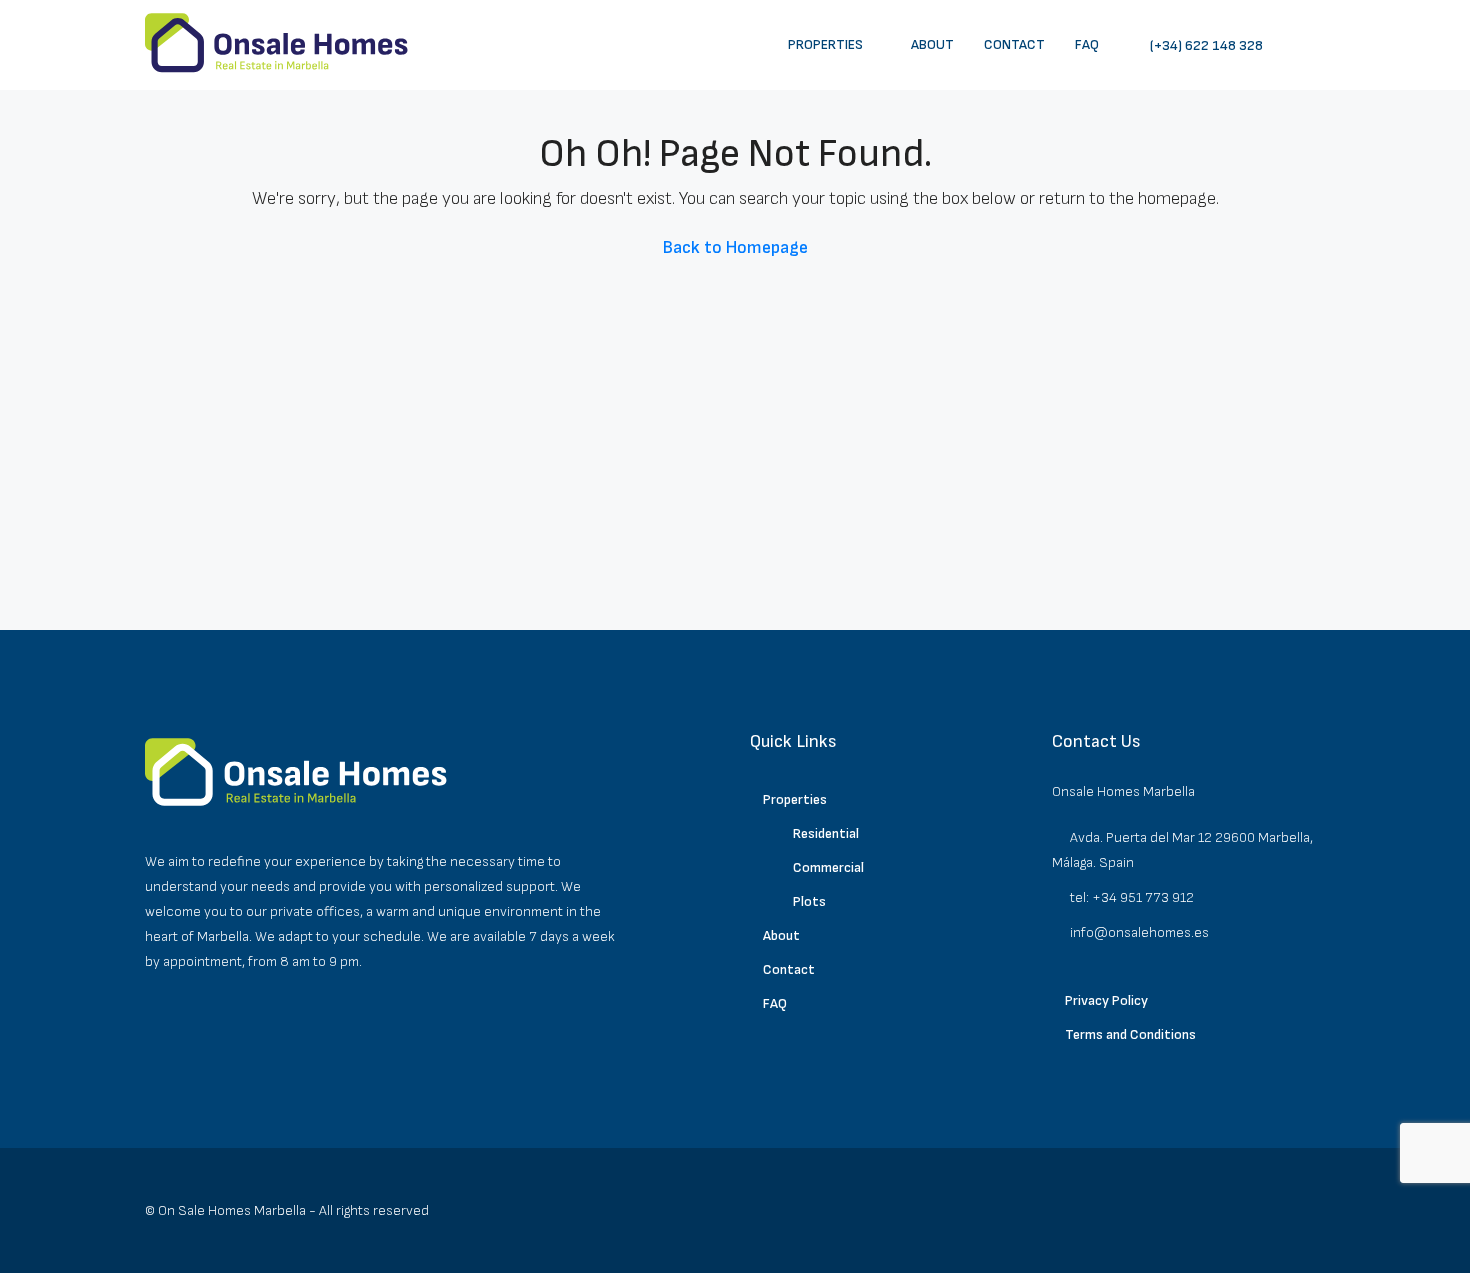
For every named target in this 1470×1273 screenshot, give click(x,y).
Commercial (828, 867)
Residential (826, 833)
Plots (809, 901)
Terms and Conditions (1130, 1034)
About (932, 44)
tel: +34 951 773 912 (1132, 897)
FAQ (1087, 44)
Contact (1014, 44)
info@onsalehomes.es (1139, 932)
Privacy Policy (1106, 1000)
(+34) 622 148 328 (1205, 45)
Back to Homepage (735, 247)
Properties (825, 44)
